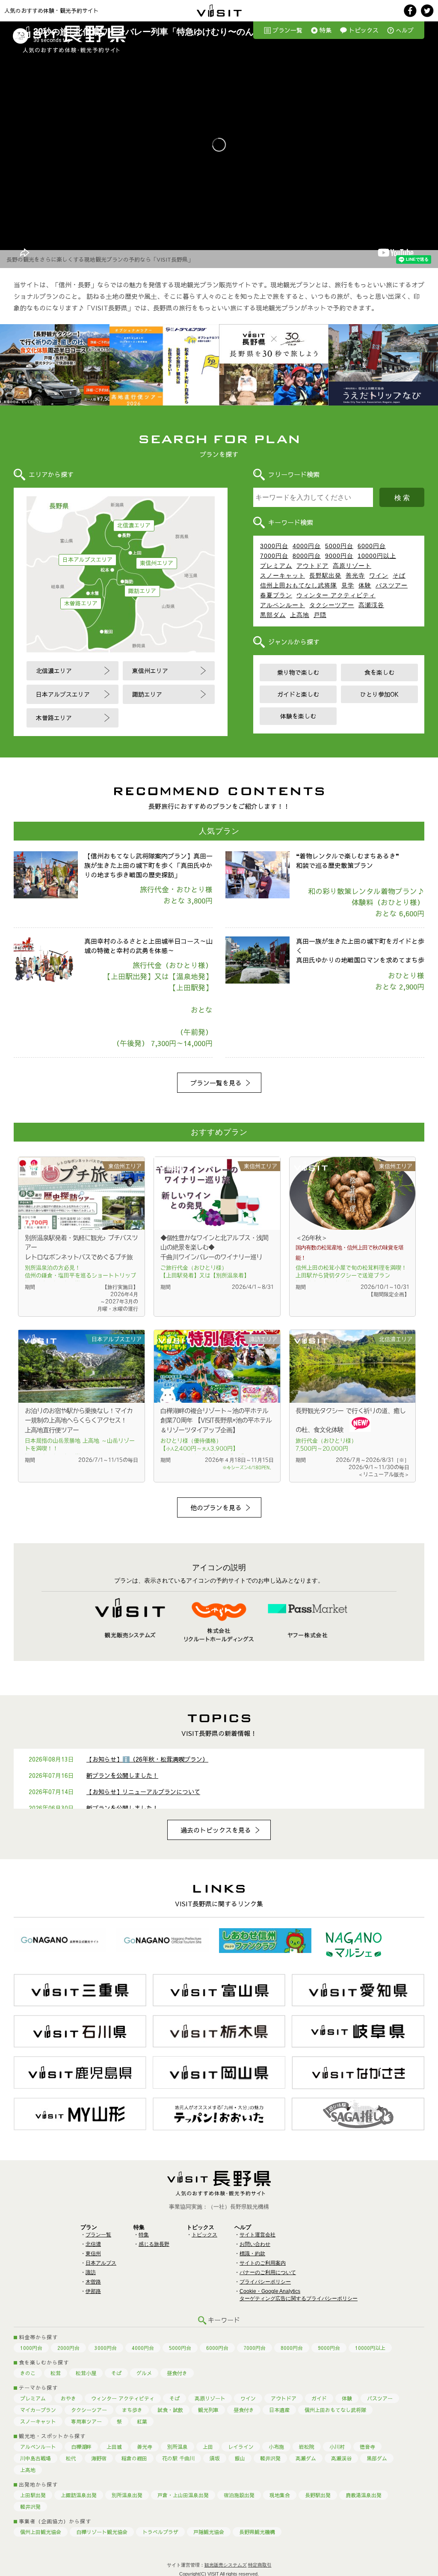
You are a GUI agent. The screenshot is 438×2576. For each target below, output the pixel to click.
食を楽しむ (379, 672)
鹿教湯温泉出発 (364, 2495)
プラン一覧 (287, 30)
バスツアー (392, 585)
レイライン (241, 2447)
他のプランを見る (216, 1507)
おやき (68, 2398)
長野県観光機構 (257, 2532)
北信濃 (93, 2244)
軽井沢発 (270, 2458)
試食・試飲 (170, 2410)
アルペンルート (283, 605)
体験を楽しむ (298, 716)
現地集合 (280, 2495)
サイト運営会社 (257, 2235)
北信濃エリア (134, 525)
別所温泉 (178, 2447)
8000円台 (307, 556)
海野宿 (99, 2458)
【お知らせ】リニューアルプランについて (143, 1792)
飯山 (240, 2458)
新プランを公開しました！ (122, 1775)
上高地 (300, 615)
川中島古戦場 (36, 2458)
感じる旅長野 (154, 2244)
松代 (71, 2458)
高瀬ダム (306, 2458)
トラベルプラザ (160, 2532)
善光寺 (355, 575)
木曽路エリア (81, 603)
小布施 (276, 2447)
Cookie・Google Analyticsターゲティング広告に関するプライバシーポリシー (299, 2295)
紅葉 (142, 2421)
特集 (326, 30)
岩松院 (307, 2447)
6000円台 (372, 546)
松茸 (56, 2373)
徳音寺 (367, 2447)
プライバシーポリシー (265, 2282)
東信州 (93, 2254)
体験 (365, 585)
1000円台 (31, 2348)
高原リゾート (352, 566)
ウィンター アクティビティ (336, 595)
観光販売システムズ (226, 2565)
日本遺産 (279, 2410)
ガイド (319, 2398)
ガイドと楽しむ (298, 694)
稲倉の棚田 (134, 2458)
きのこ (28, 2373)
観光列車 (208, 2410)
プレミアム (276, 566)
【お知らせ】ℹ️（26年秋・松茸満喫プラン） (147, 1759)
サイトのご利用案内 (263, 2263)
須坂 (215, 2458)
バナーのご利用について (268, 2272)
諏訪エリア (142, 591)
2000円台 (68, 2348)
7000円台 (274, 556)
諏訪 (91, 2272)
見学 (348, 585)
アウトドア (312, 566)
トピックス (364, 30)
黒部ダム (273, 615)
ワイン (379, 575)
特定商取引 (260, 2565)
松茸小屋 (86, 2373)
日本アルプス (101, 2263)
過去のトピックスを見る (216, 1830)
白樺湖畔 (81, 2447)
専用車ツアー (86, 2421)
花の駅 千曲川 (178, 2458)
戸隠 (320, 615)
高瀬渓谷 (371, 605)
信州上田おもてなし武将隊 (299, 585)
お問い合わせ (255, 2244)
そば (399, 575)
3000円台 (274, 546)
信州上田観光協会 (41, 2532)
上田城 (114, 2447)
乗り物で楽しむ (298, 672)
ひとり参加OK (379, 694)
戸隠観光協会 (209, 2532)
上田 (208, 2447)
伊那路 (93, 2291)
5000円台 (339, 546)
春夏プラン (276, 595)
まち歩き (132, 2410)
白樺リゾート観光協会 (102, 2532)
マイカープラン (38, 2410)
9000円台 (339, 556)
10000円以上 (377, 556)
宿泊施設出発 (239, 2495)
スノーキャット (283, 575)
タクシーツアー (332, 605)
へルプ (405, 30)
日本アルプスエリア (87, 560)
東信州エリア (157, 563)
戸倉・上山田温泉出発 (183, 2495)
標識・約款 (252, 2254)
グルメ (144, 2373)
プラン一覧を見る (216, 1083)
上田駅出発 (33, 2495)
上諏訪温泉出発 (79, 2495)
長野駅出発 (325, 575)
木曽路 (93, 2282)
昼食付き (177, 2373)
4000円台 (307, 546)
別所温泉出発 (127, 2495)
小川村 (337, 2447)
